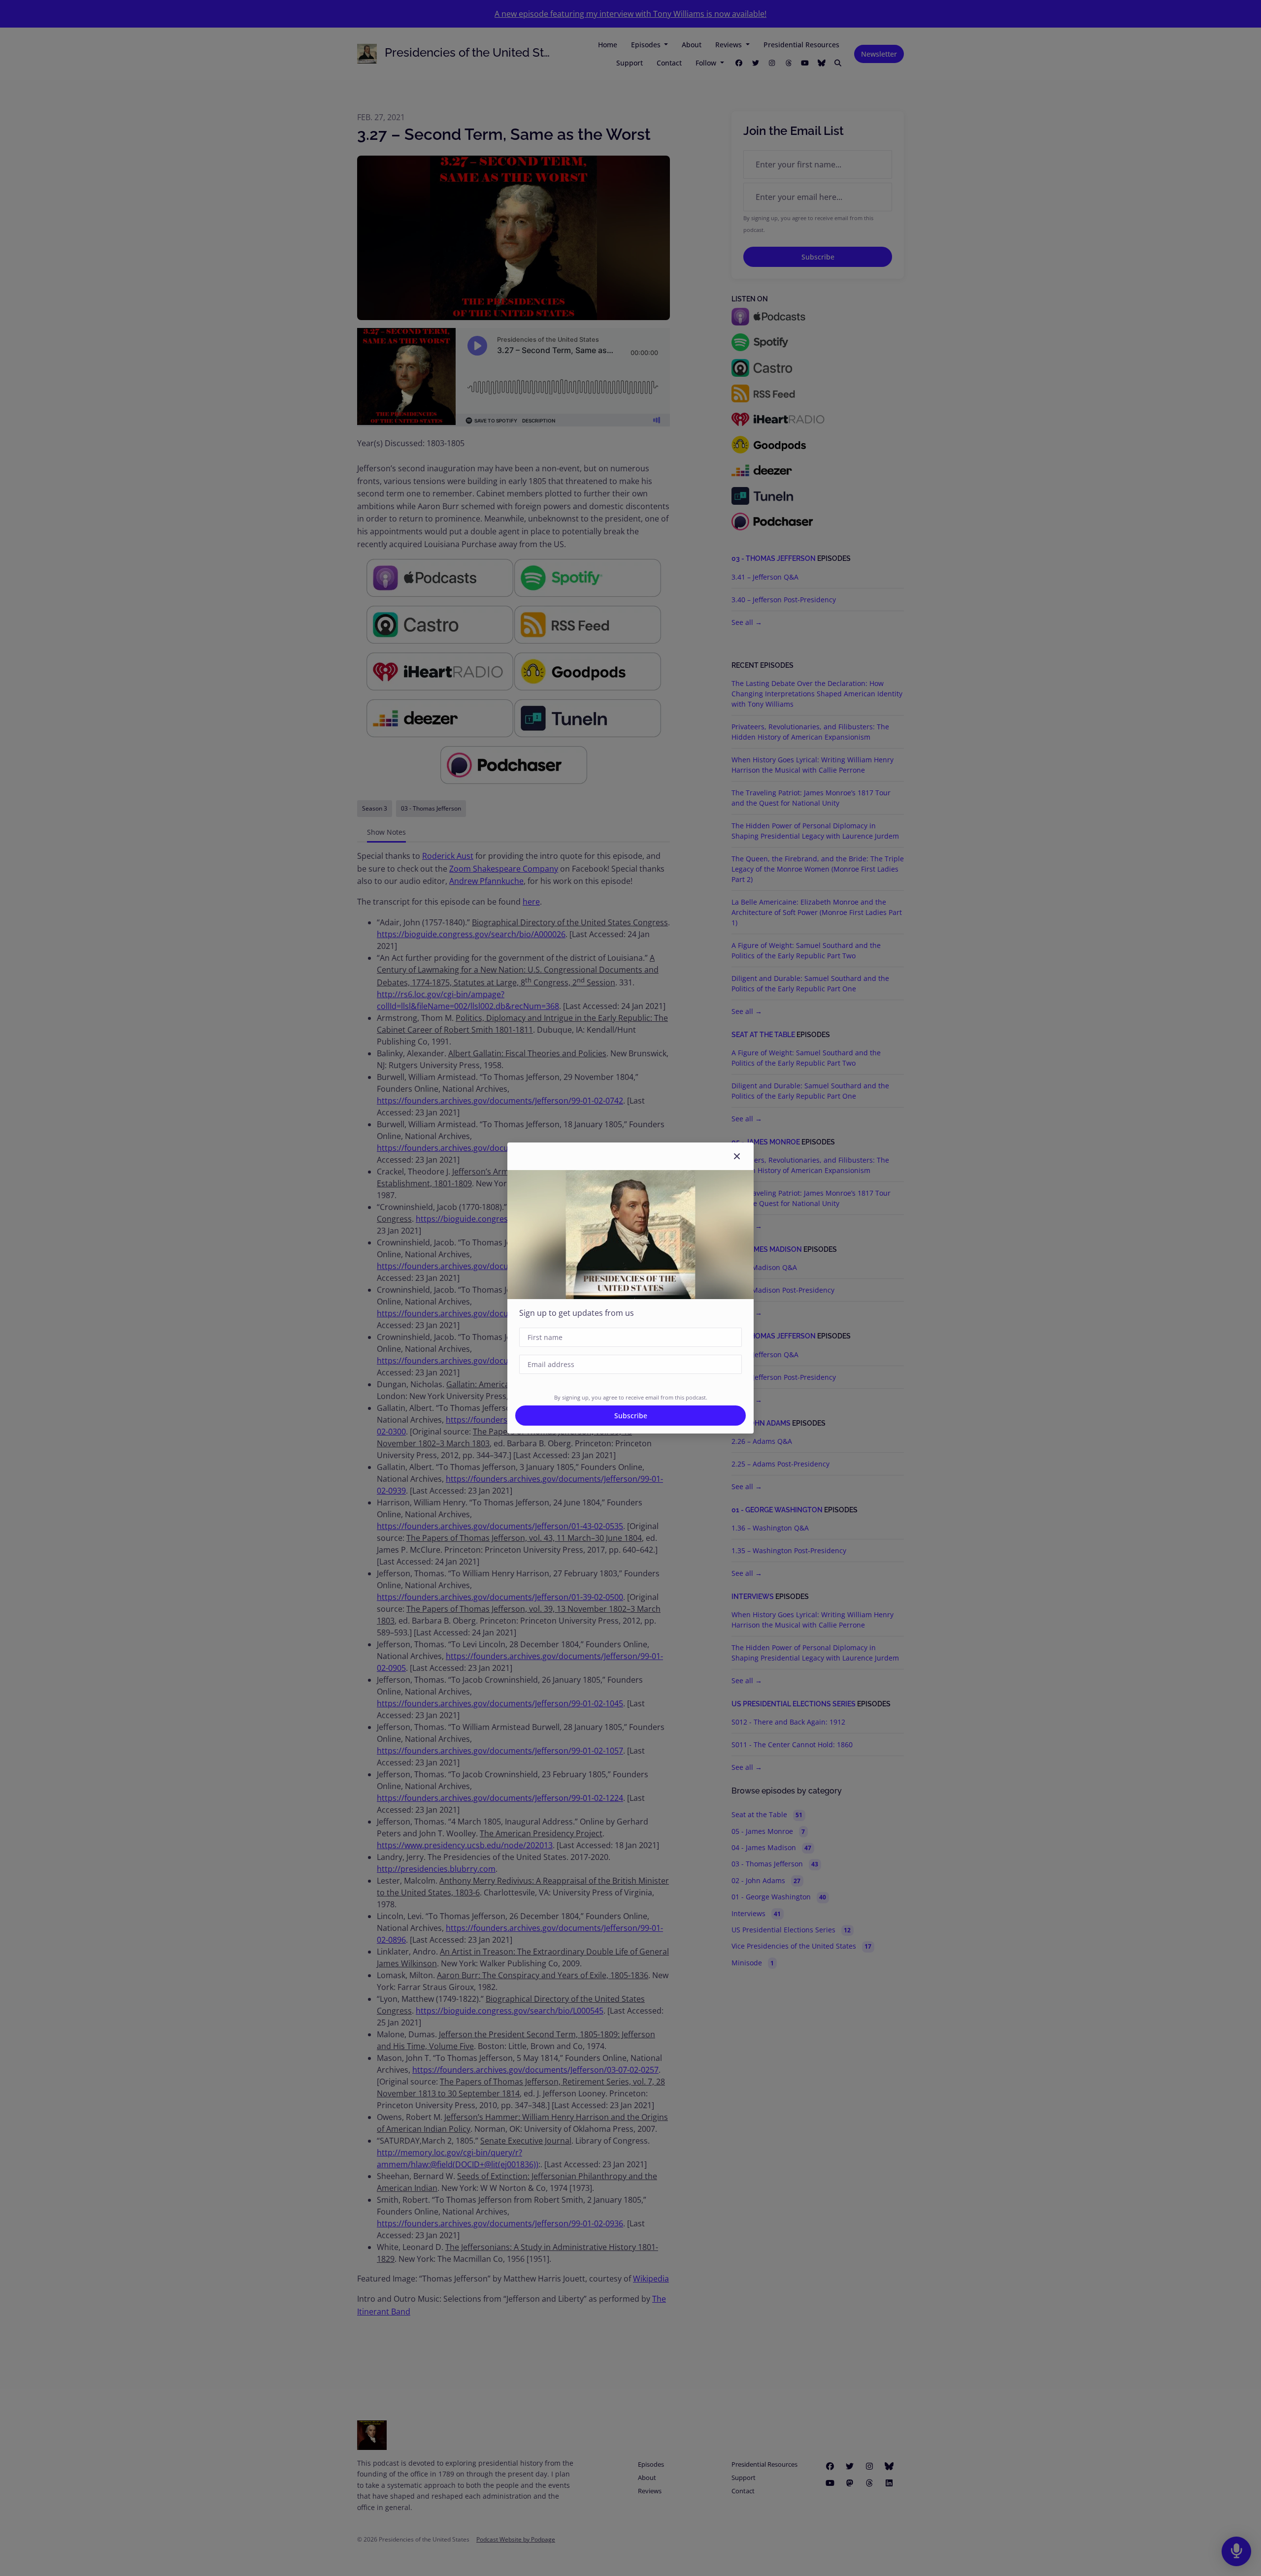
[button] (737, 1156)
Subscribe (631, 1416)
